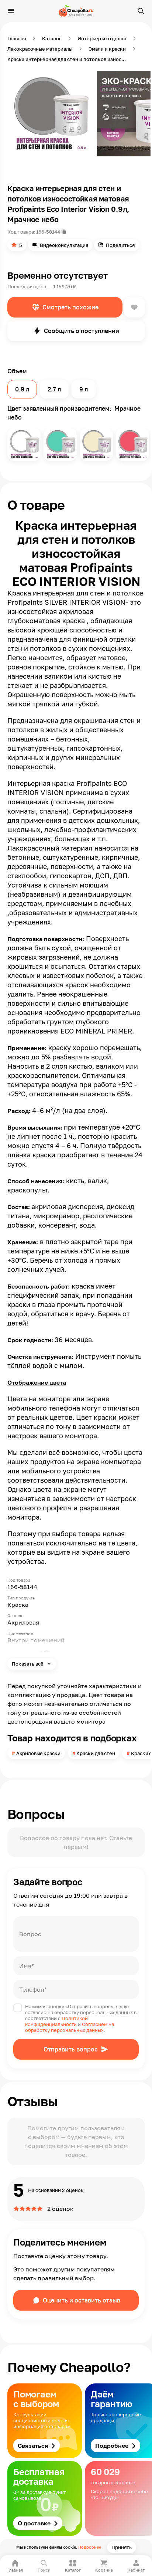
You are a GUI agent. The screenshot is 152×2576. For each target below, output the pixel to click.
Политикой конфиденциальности (56, 2021)
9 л (84, 389)
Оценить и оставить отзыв (82, 2300)
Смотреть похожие (70, 307)
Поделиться (120, 245)
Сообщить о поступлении (82, 331)
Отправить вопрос (71, 2049)
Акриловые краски (38, 1753)
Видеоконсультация (64, 245)
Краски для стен (96, 1753)
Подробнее (90, 2547)
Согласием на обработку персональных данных (70, 2027)
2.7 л (54, 389)
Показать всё (28, 1664)
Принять (122, 2547)
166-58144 (48, 232)
